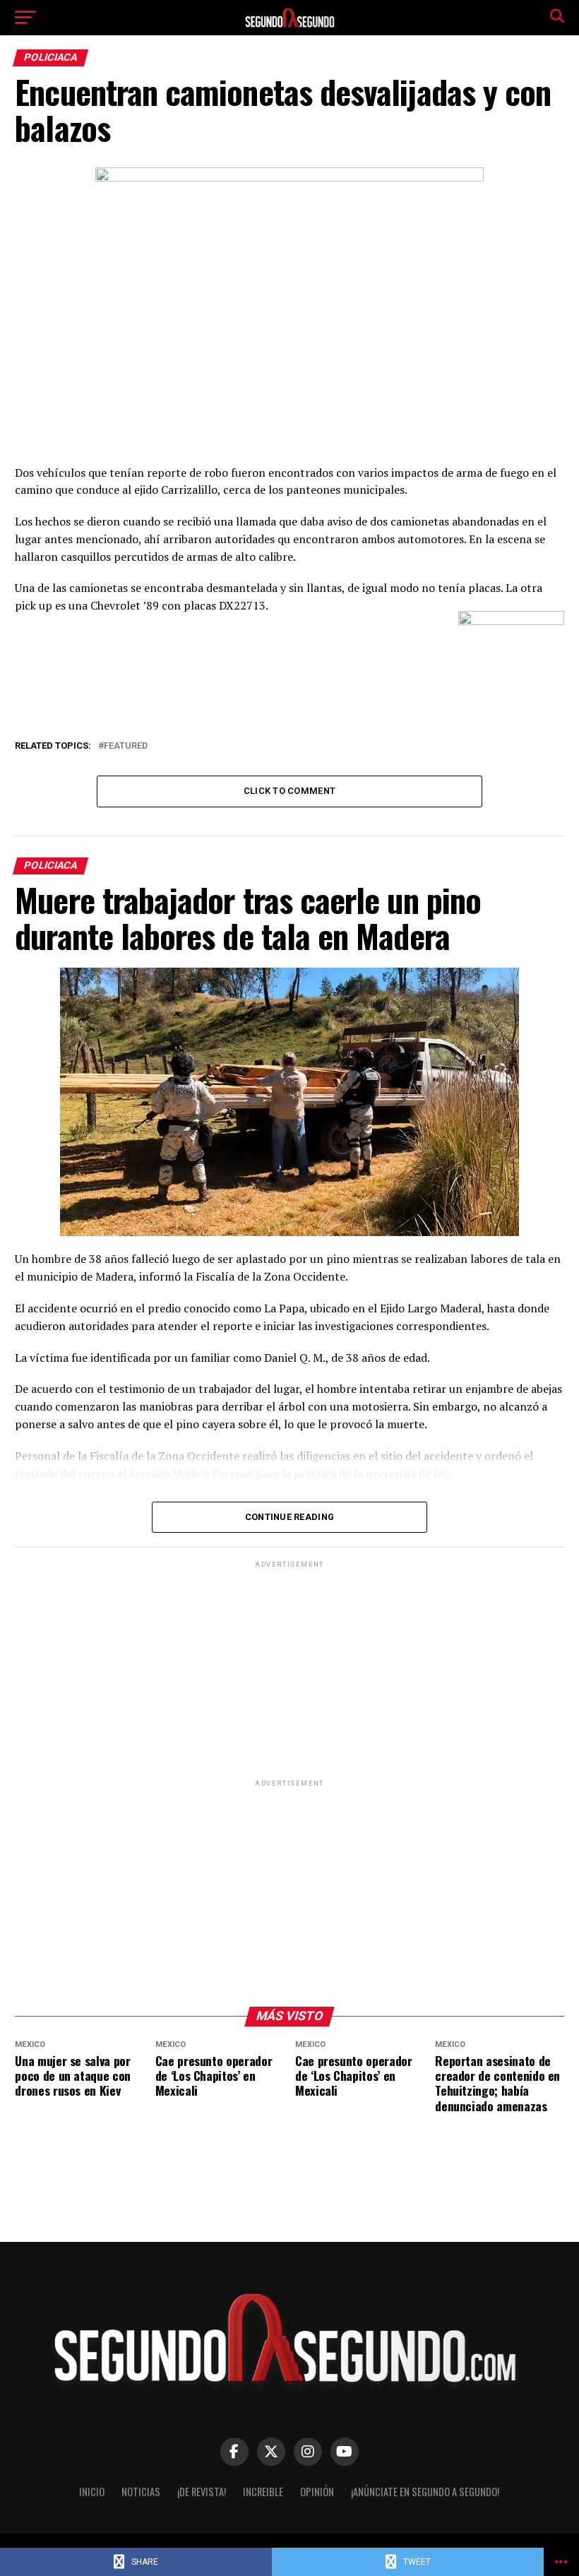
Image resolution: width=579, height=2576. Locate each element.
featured (126, 746)
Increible (263, 2492)
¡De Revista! (202, 2492)
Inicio (92, 2492)
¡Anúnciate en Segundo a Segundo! (425, 2492)
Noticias (141, 2492)
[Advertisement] (289, 1670)
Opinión (317, 2492)
